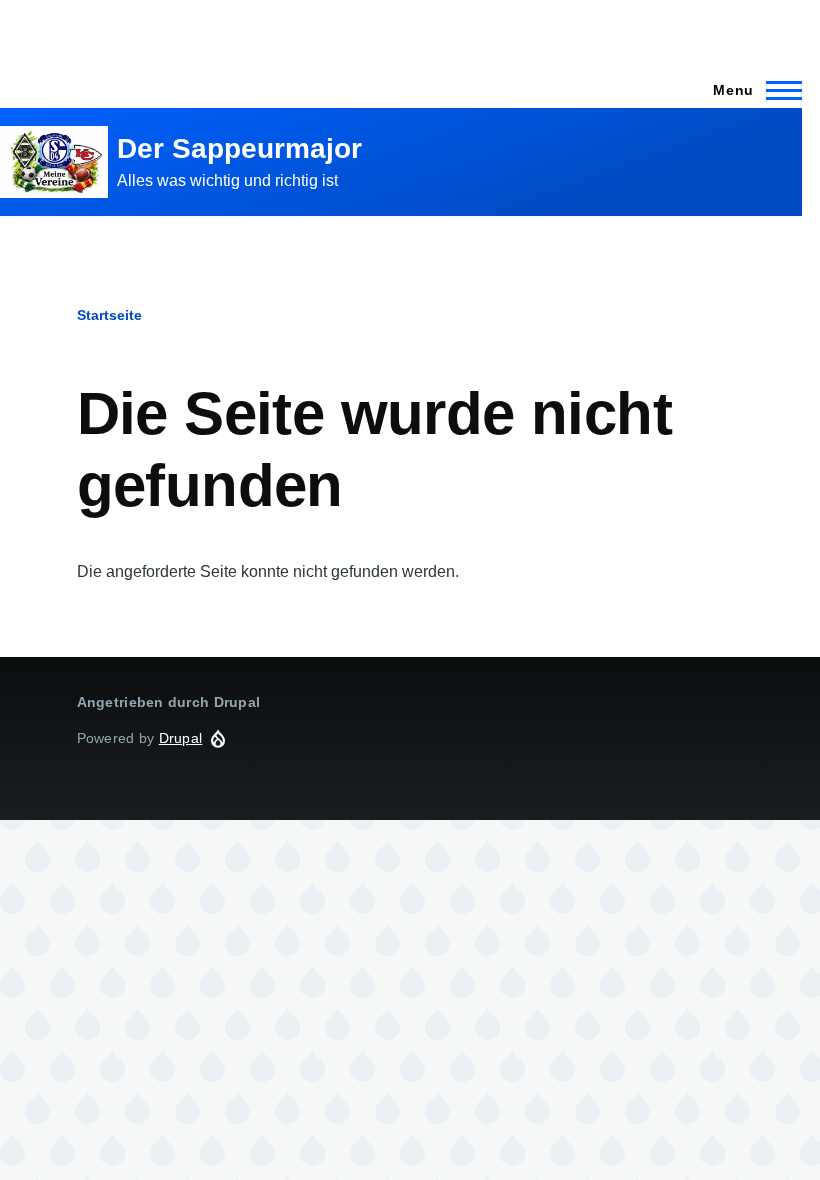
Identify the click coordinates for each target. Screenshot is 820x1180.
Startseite (109, 315)
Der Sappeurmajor (239, 148)
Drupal (181, 738)
